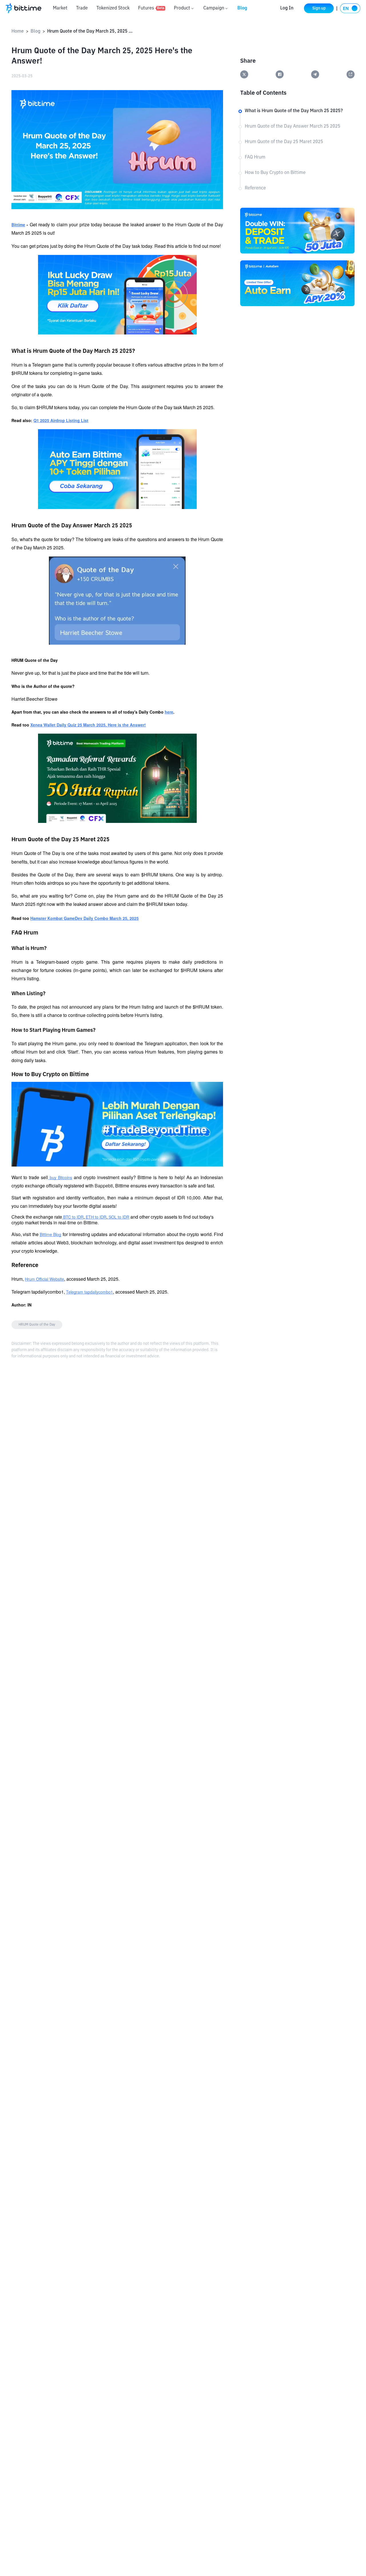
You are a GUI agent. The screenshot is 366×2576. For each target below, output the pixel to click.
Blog (242, 8)
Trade (82, 8)
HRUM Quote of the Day (37, 1325)
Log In (287, 8)
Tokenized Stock (113, 8)
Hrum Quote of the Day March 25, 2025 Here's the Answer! (90, 31)
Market (60, 8)
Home (18, 31)
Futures (151, 8)
